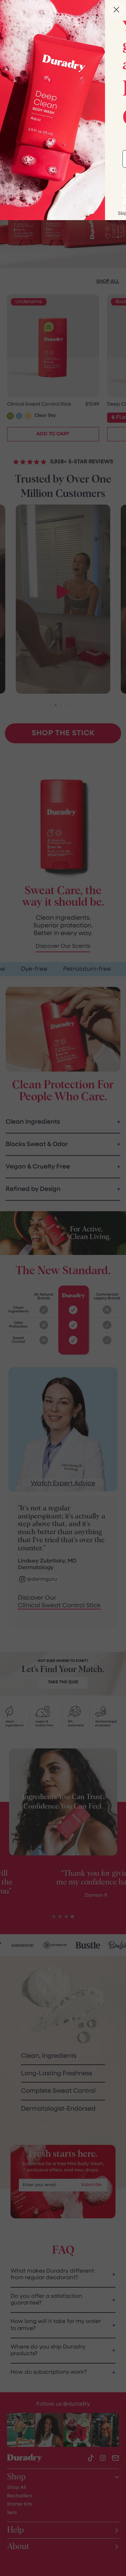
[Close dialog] (116, 10)
